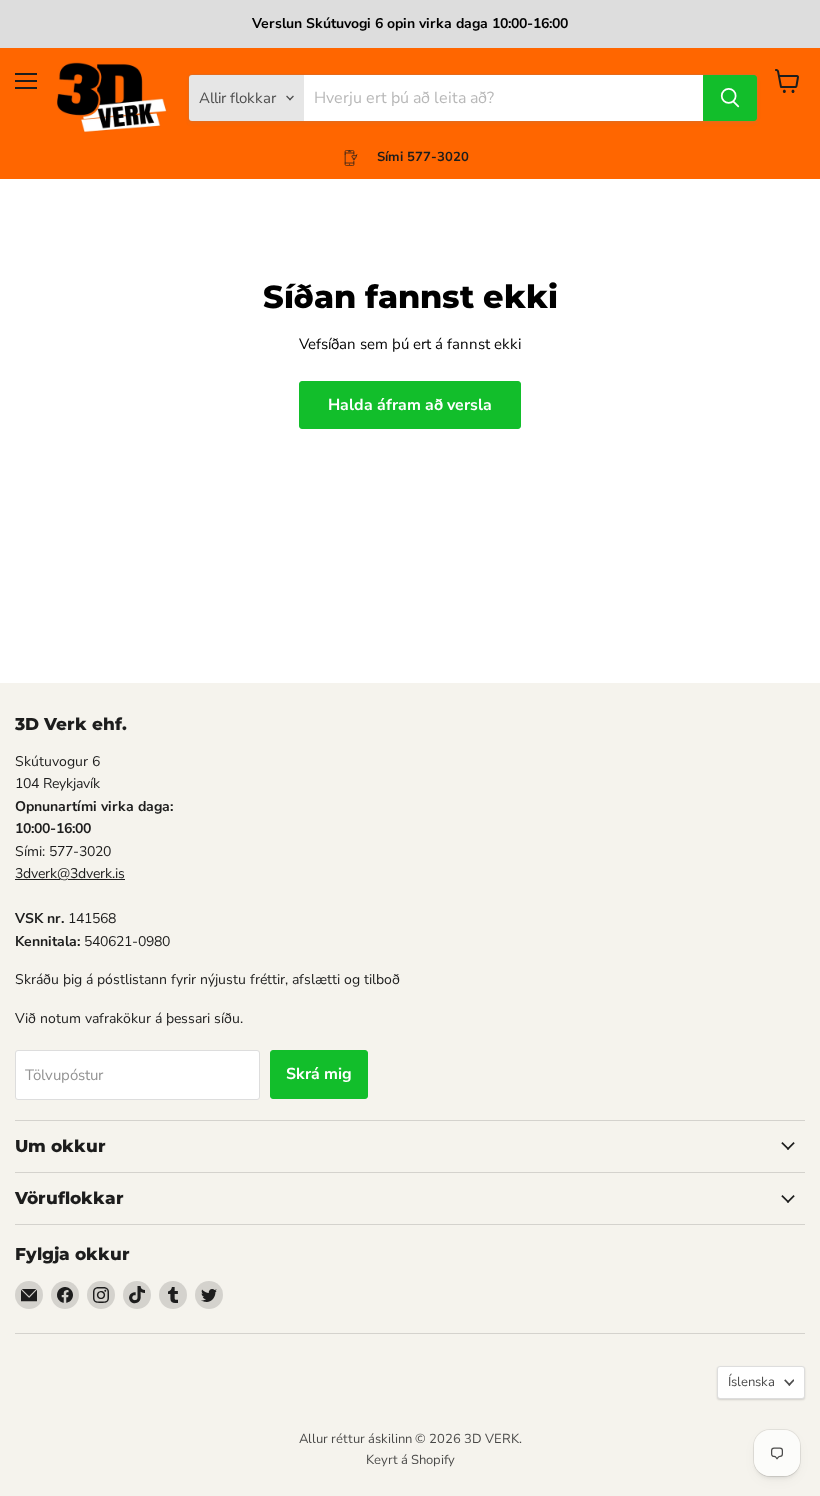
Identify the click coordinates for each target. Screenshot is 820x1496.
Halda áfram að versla (410, 405)
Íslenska (751, 1382)
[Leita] (730, 98)
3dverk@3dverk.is (70, 873)
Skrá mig (319, 1074)
